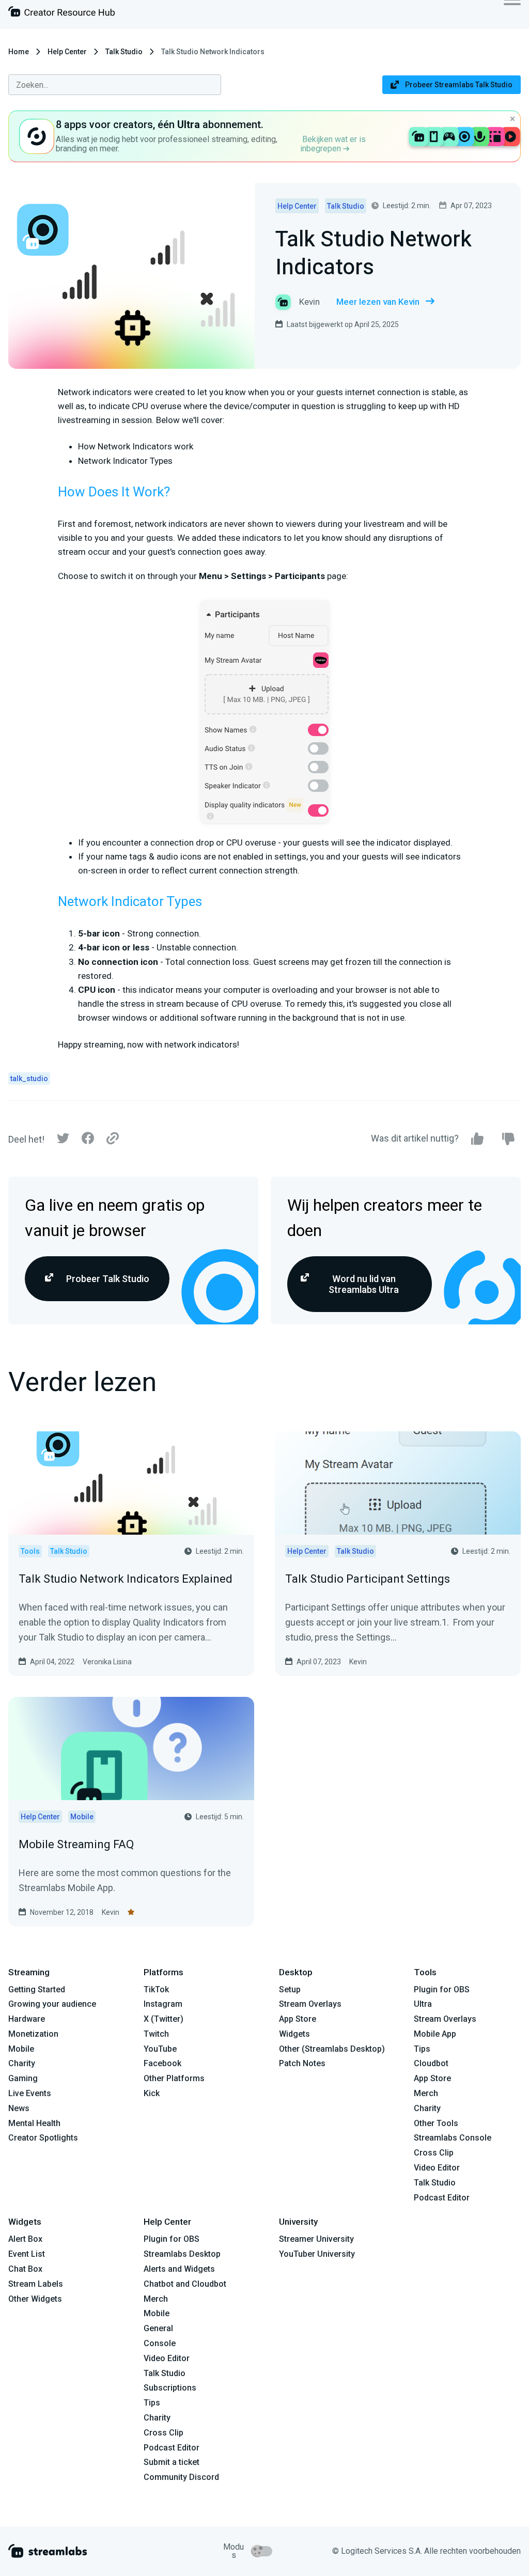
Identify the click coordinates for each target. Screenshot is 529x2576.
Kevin (358, 1662)
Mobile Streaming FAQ (76, 1844)
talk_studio (29, 1079)
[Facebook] (88, 1141)
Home (19, 52)
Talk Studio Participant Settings (368, 1579)
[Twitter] (63, 1141)
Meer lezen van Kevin (378, 302)
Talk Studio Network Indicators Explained (126, 1579)
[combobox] (115, 85)
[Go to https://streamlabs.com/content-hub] (61, 14)
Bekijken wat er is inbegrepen (333, 144)
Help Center (67, 52)
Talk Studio (124, 52)
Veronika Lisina (107, 1662)
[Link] (113, 1139)
